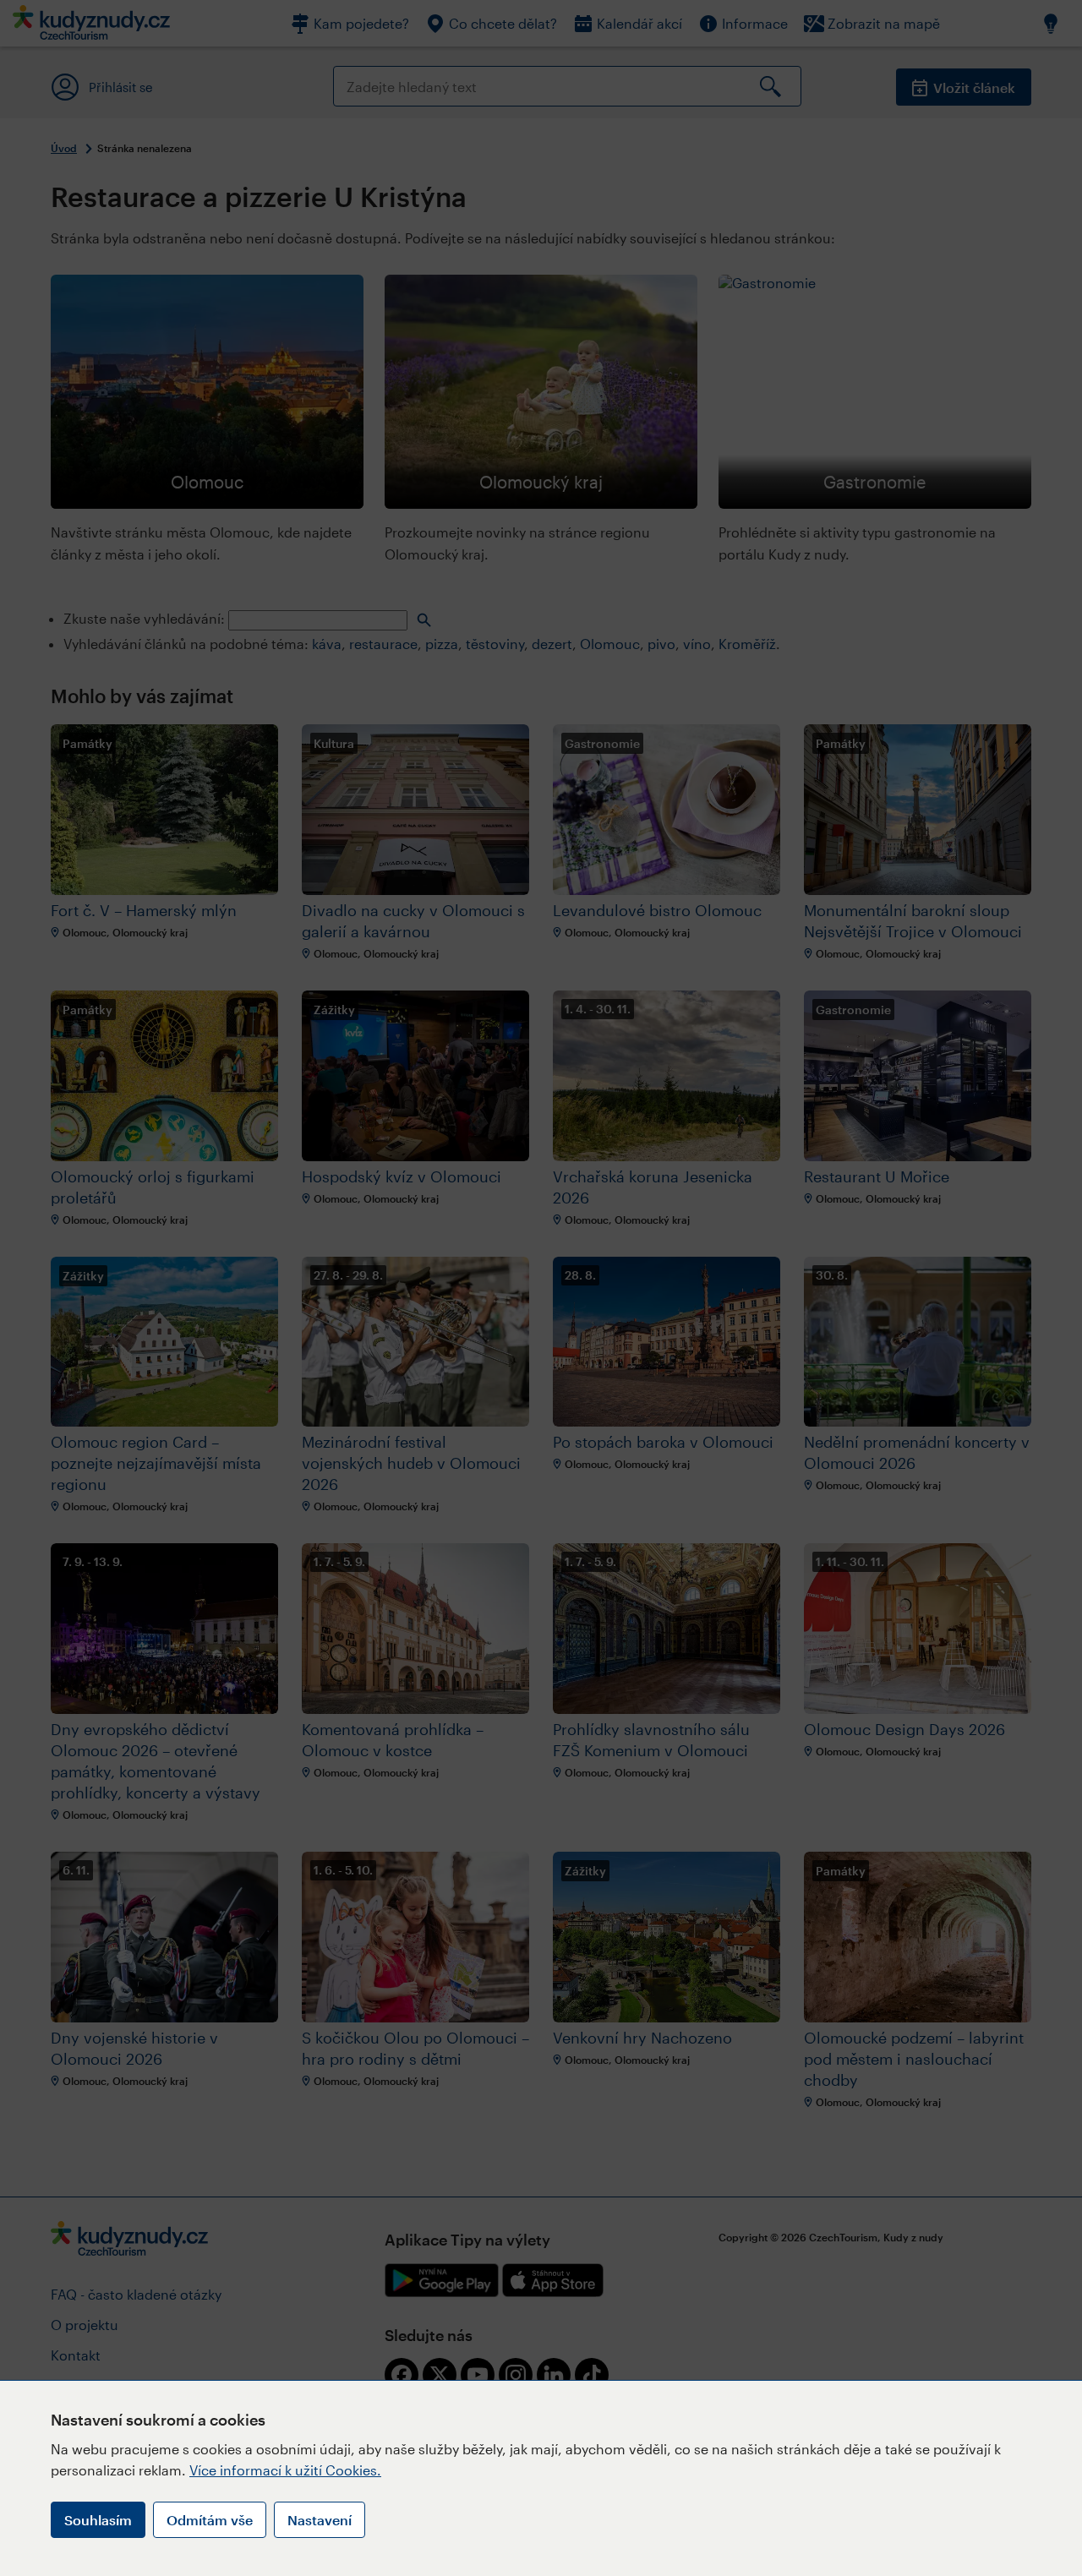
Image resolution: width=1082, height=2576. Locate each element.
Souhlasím (98, 2520)
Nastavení (320, 2520)
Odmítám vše (210, 2520)
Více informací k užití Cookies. (285, 2470)
